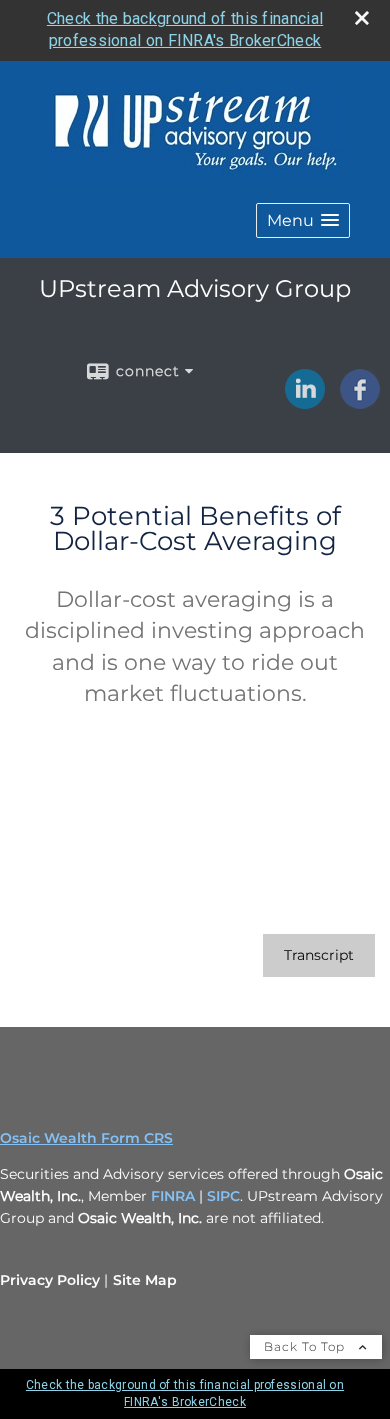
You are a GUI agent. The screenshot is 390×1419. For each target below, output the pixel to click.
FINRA (175, 1196)
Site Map (145, 1280)
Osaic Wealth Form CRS (86, 1138)
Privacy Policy (50, 1280)
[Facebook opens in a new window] (360, 402)
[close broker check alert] (362, 18)
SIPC (223, 1196)
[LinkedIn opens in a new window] (305, 402)
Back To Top (306, 1346)
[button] (303, 220)
